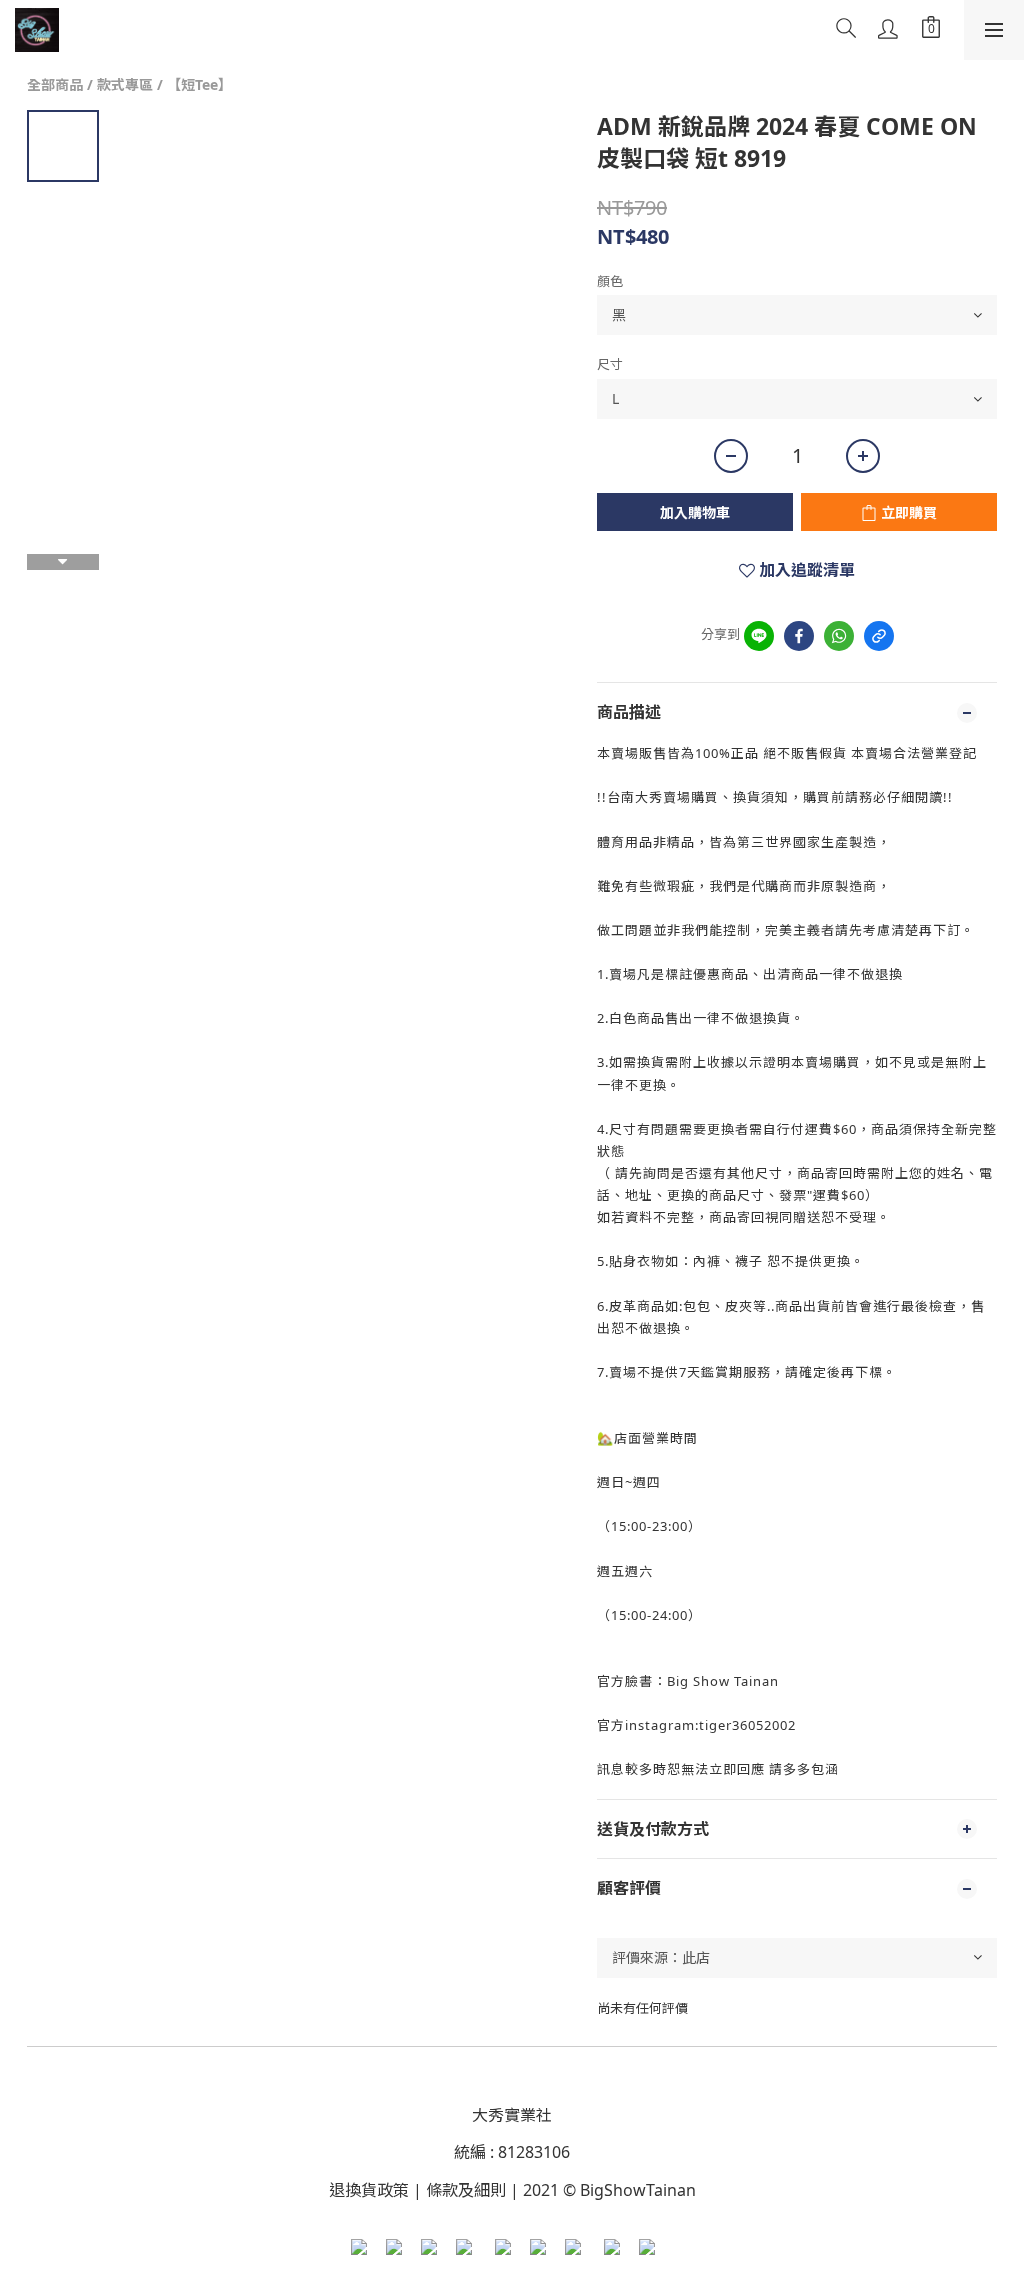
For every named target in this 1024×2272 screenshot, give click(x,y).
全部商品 (55, 84)
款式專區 (125, 84)
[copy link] (879, 636)
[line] (759, 636)
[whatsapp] (839, 636)
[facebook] (799, 636)
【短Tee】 (199, 84)
